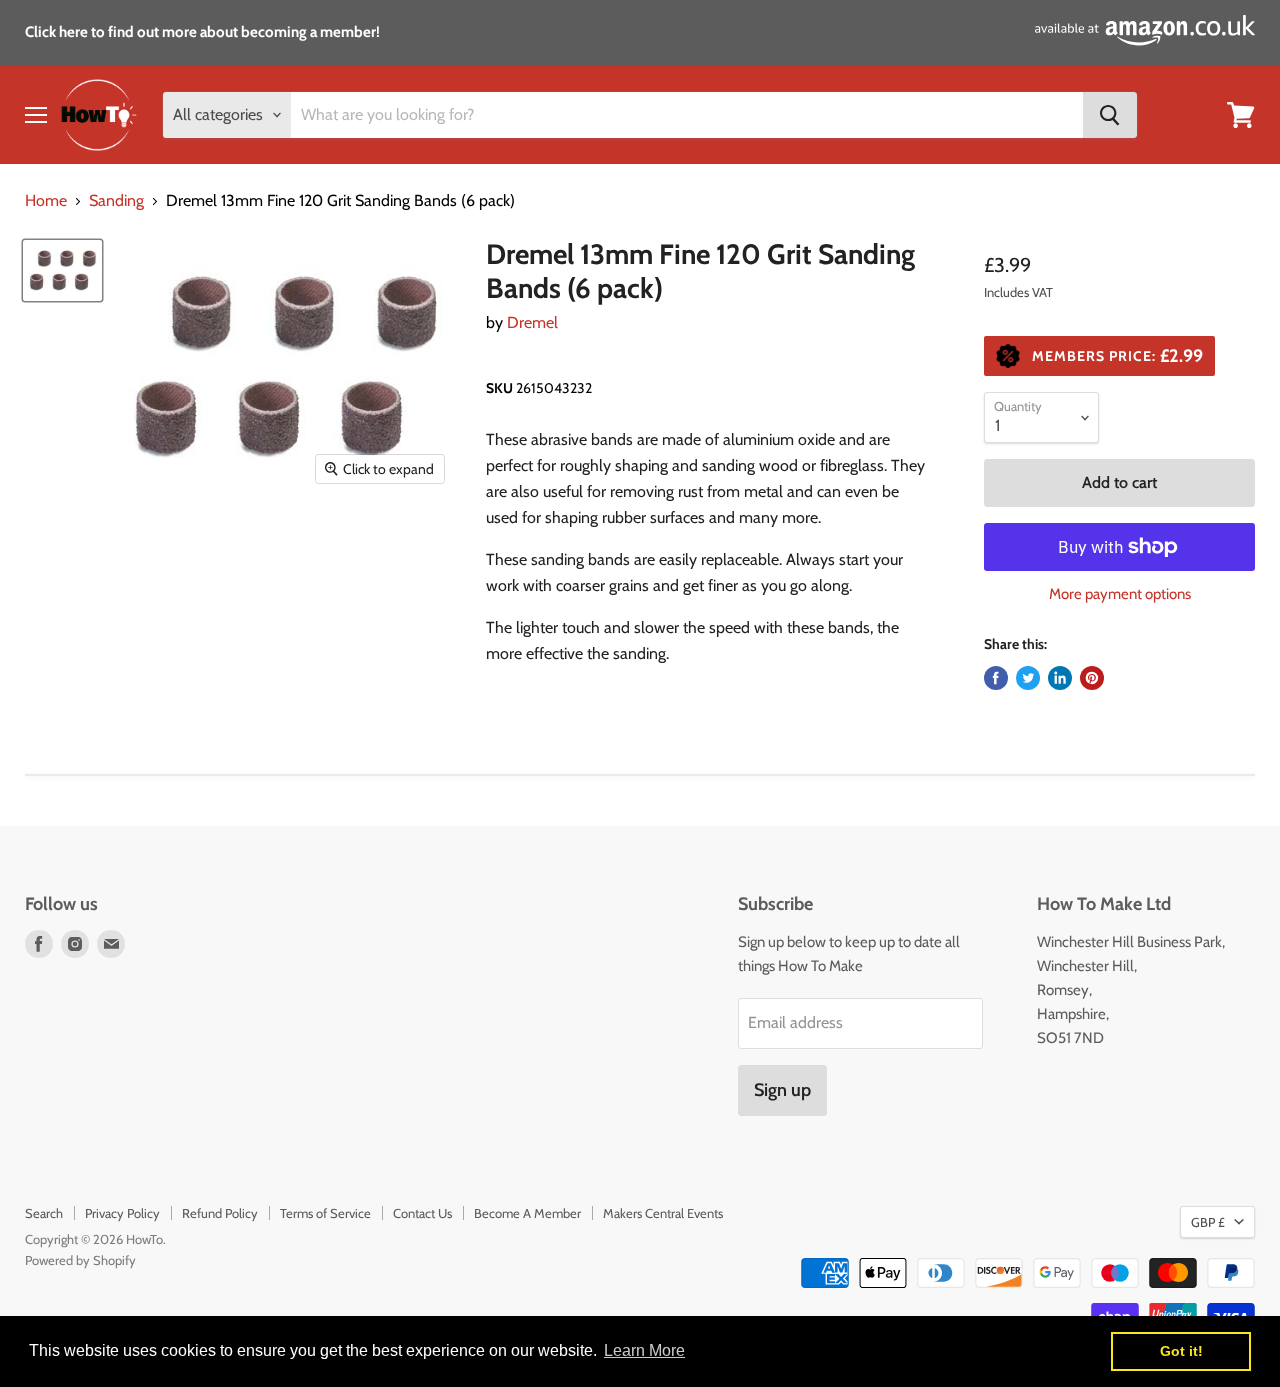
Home (46, 201)
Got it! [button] (1181, 1351)
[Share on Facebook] (996, 678)
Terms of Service (325, 1213)
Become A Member (527, 1213)
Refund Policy (220, 1213)
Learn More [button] (644, 1350)
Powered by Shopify (80, 1260)
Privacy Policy (122, 1213)
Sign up (782, 1090)
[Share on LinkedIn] (1060, 678)
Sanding (116, 201)
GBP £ (1208, 1222)
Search (44, 1213)
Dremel (532, 322)
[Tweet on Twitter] (1028, 678)
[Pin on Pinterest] (1092, 678)
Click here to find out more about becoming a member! (202, 32)
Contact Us (422, 1213)
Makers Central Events (663, 1213)
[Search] (1110, 115)
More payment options (1120, 594)
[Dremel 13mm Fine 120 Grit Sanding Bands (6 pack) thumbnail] (62, 270)
